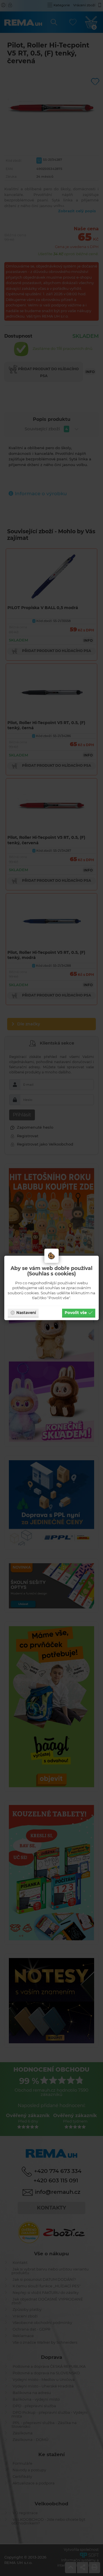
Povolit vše (76, 1313)
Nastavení (26, 1313)
